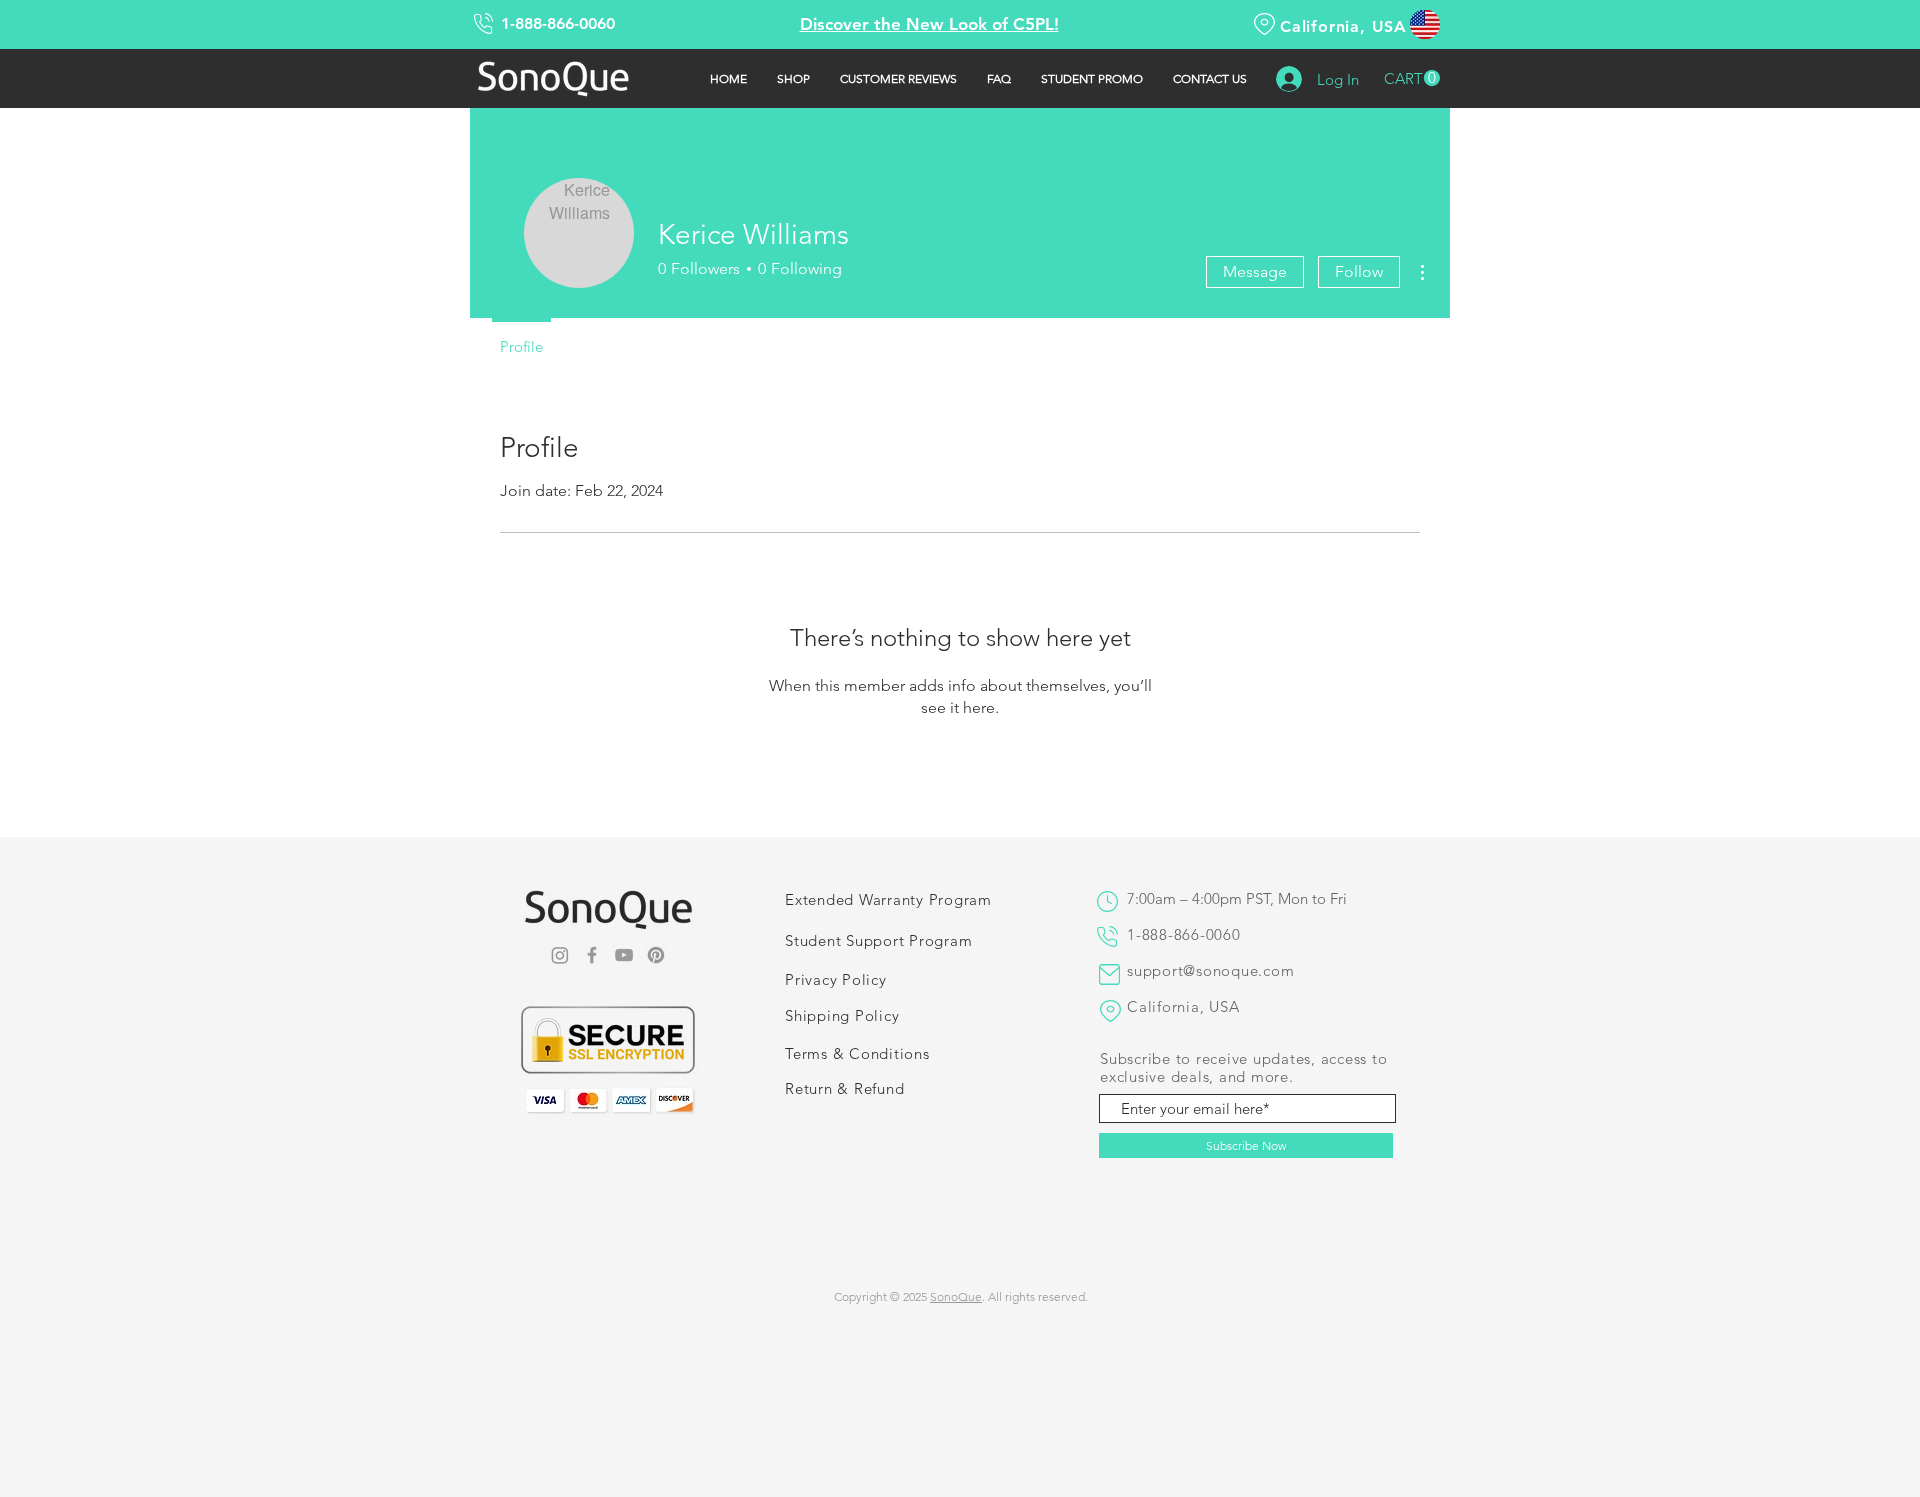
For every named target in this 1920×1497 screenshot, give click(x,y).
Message (1255, 271)
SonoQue (956, 1296)
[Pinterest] (656, 955)
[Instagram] (560, 955)
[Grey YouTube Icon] (624, 955)
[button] (1412, 78)
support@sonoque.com (1210, 970)
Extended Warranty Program (888, 899)
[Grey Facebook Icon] (592, 955)
